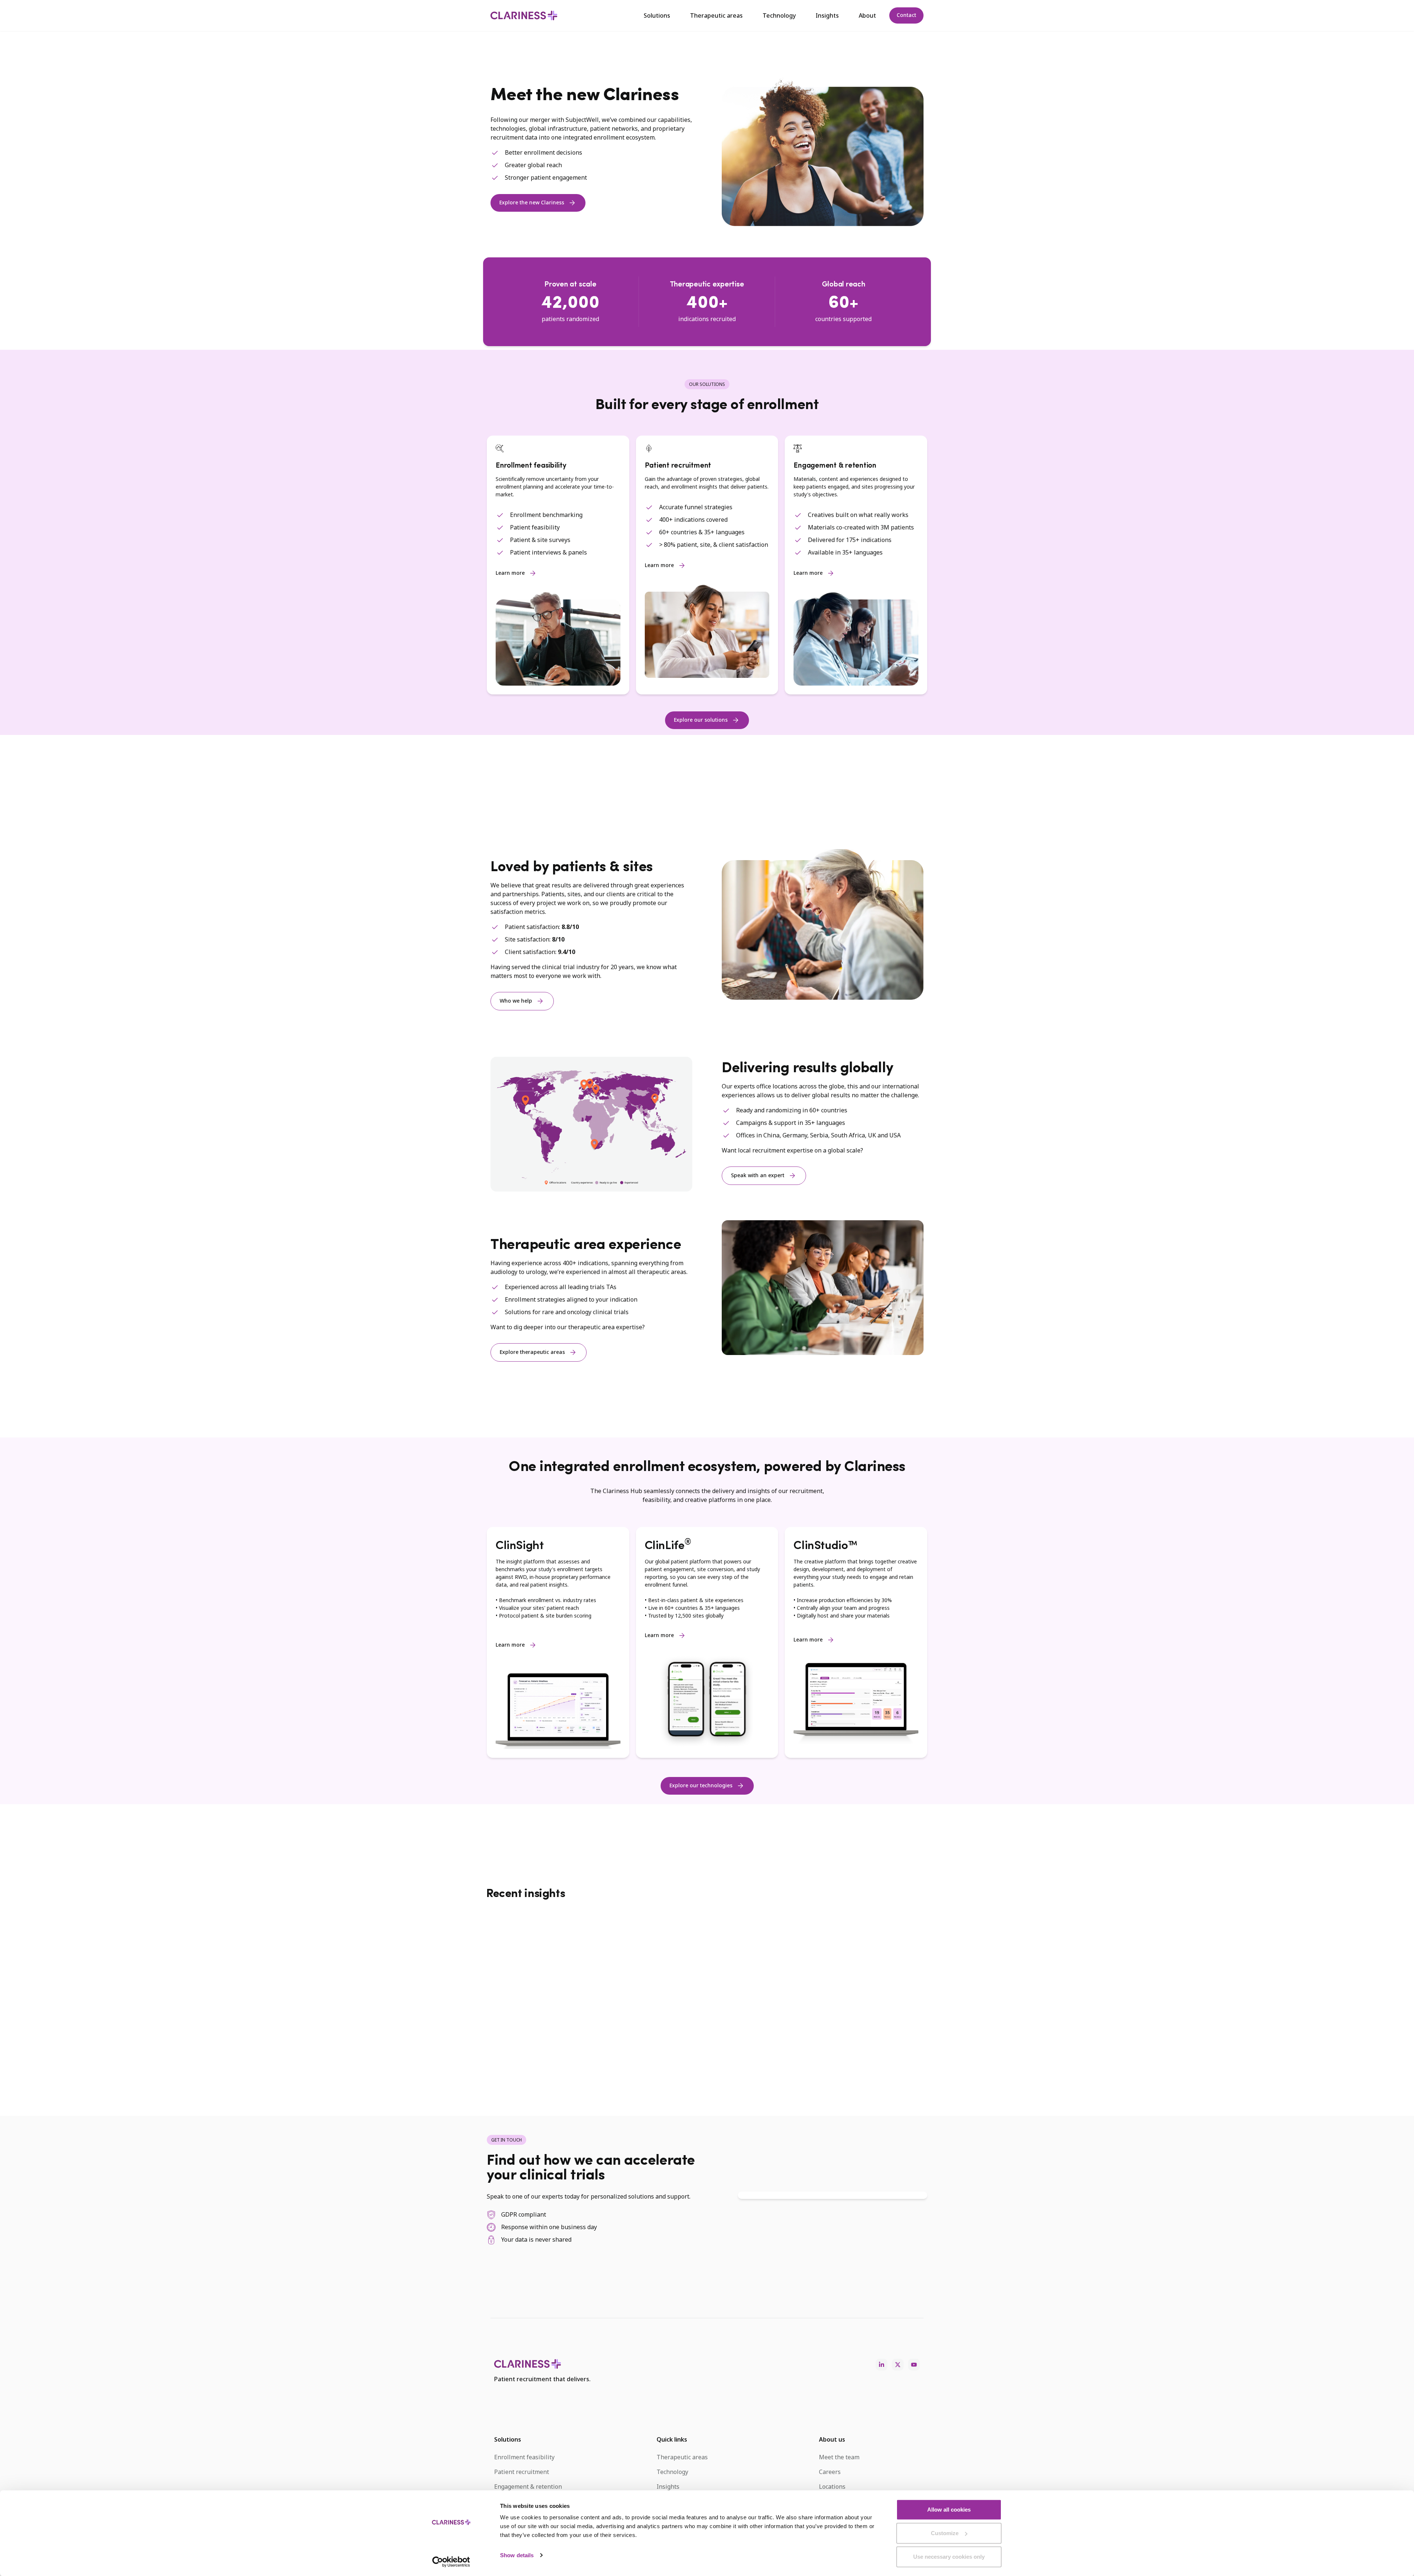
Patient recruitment (522, 2472)
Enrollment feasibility (524, 2457)
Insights (827, 15)
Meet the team (839, 2457)
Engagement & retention (528, 2487)
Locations (832, 2487)
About (867, 15)
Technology (779, 15)
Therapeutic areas (716, 15)
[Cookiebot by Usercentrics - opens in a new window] (451, 2562)
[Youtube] (914, 2365)
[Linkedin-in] (882, 2365)
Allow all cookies (949, 2510)
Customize (945, 2533)
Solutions (657, 15)
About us (832, 2439)
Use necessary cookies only (949, 2557)
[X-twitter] (898, 2365)
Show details (517, 2555)
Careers (830, 2472)
